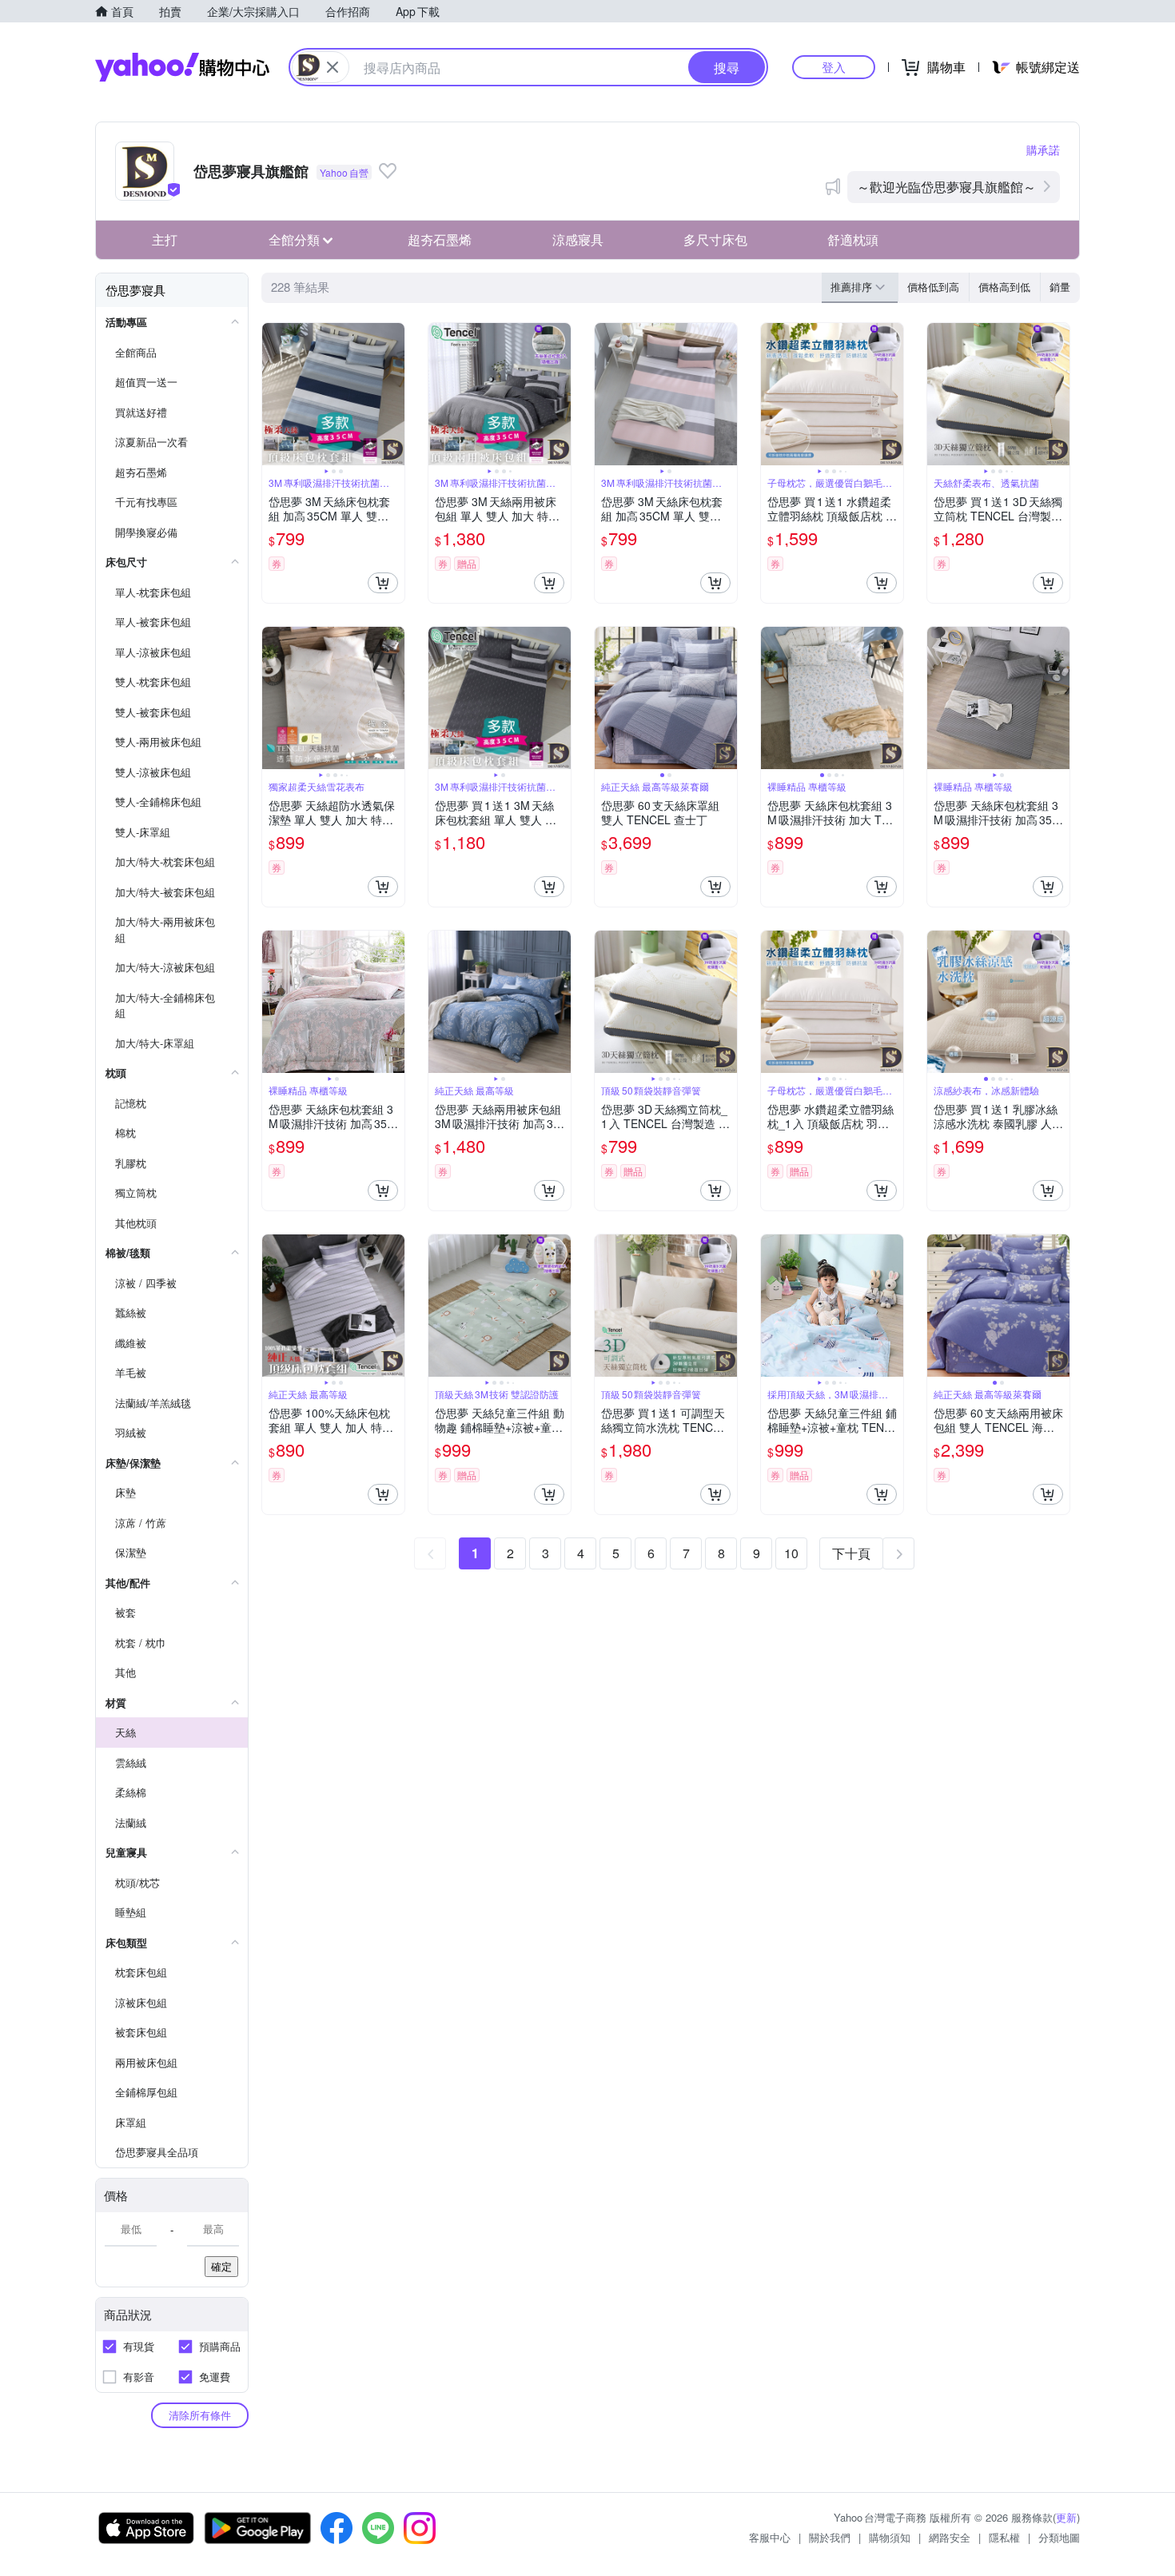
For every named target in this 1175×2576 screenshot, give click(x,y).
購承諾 (1043, 150)
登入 (834, 67)
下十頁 (851, 1553)
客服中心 (770, 2537)
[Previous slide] (273, 394)
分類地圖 (1059, 2537)
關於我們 (830, 2537)
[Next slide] (394, 394)
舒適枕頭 (853, 239)
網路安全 (950, 2537)
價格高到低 (1004, 287)
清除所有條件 (200, 2415)
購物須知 (890, 2537)
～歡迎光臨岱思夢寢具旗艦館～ (946, 187)
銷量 (1060, 287)
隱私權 (1004, 2537)
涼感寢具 (578, 239)
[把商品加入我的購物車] (383, 583)
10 (791, 1553)
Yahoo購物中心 (182, 67)
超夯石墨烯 (440, 239)
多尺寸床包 (715, 239)
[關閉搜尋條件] (333, 67)
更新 (1066, 2517)
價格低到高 (933, 287)
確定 (221, 2266)
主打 (165, 239)
